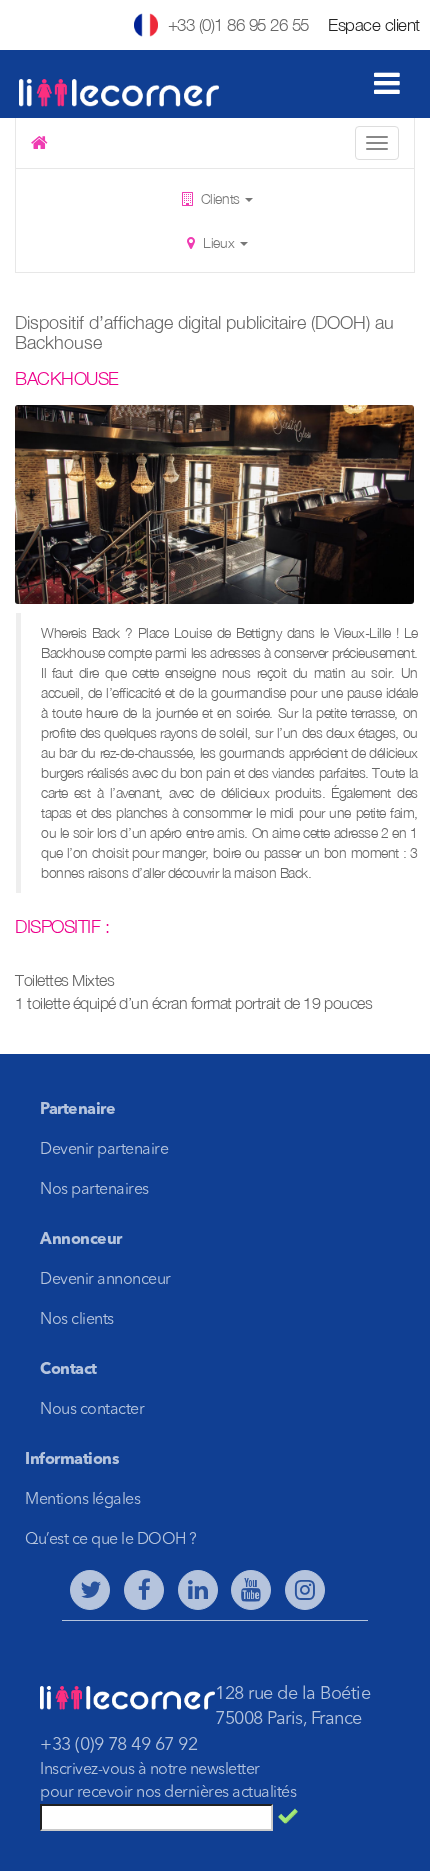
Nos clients (77, 1320)
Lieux (219, 242)
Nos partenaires (94, 1190)
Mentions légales (82, 1500)
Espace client (374, 25)
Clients (220, 198)
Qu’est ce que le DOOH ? (111, 1540)
